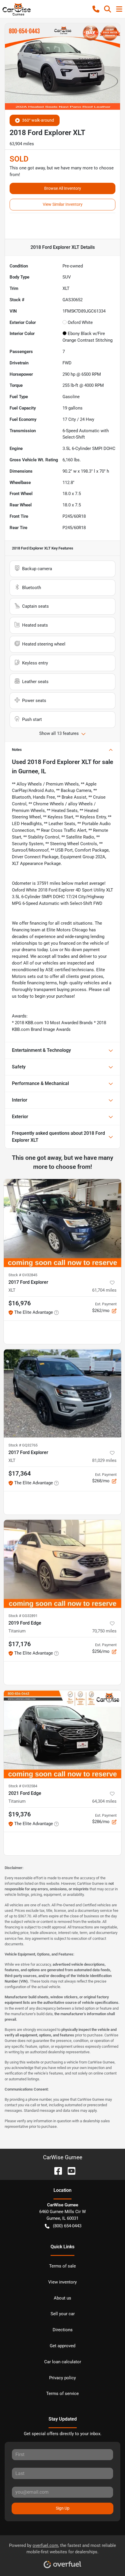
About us (63, 2298)
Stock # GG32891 (23, 1616)
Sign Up (63, 2508)
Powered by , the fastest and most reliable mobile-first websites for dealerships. (63, 2549)
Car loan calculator (63, 2362)
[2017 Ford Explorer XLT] (63, 1223)
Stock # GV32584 (23, 1786)
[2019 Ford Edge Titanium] (63, 1564)
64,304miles (104, 1801)
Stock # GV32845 (23, 1275)
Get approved (63, 2346)
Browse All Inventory (63, 188)
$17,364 (20, 1474)
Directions (63, 2330)
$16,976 (20, 1303)
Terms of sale (63, 2266)
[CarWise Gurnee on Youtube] (69, 2170)
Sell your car (63, 2314)
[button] (96, 9)
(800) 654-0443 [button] (67, 2226)
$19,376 (20, 1814)
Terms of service (63, 2394)
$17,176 (20, 1644)
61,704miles (104, 1290)
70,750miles (104, 1631)
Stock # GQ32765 (23, 1445)
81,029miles (104, 1460)
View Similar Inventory (63, 204)
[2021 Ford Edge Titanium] (63, 1734)
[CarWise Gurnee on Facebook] (56, 2170)
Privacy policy (63, 2378)
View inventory (63, 2282)
